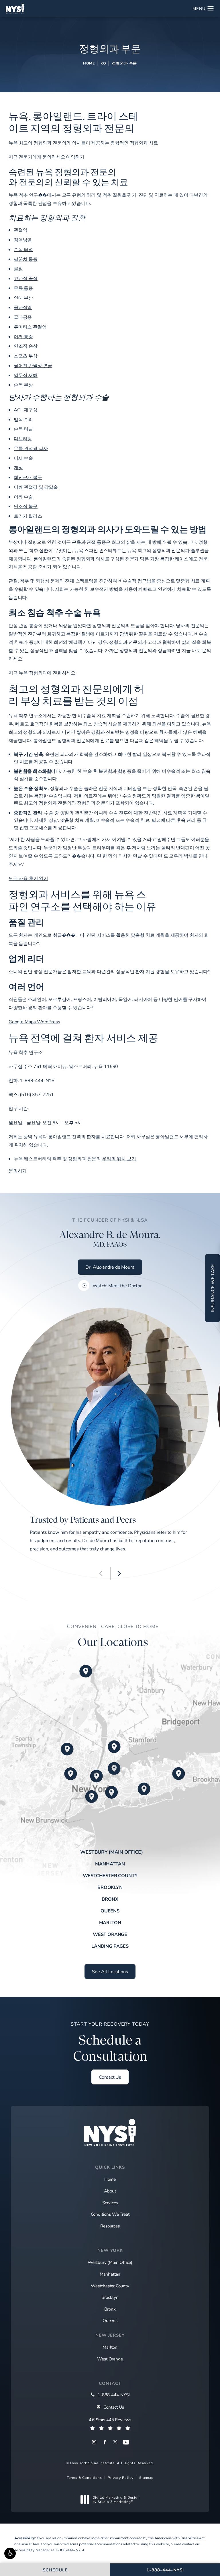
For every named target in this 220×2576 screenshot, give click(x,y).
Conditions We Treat (110, 2214)
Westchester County (110, 1875)
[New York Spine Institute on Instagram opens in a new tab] (94, 2442)
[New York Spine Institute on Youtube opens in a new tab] (126, 2442)
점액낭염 (23, 239)
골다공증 (23, 317)
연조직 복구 (26, 506)
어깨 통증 (23, 336)
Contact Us (110, 2077)
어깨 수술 (23, 497)
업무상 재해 (26, 375)
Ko (103, 63)
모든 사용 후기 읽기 (28, 878)
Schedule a (110, 2043)
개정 (18, 467)
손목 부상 (23, 385)
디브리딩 (23, 438)
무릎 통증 (23, 288)
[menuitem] (94, 2442)
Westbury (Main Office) (112, 1852)
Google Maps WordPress (34, 1021)
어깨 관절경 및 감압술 (36, 487)
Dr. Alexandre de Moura (110, 1267)
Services (110, 2203)
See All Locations (110, 1971)
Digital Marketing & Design (116, 2500)
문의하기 (18, 1170)
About (110, 2191)
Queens (110, 1911)
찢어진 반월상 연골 (33, 365)
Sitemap (146, 2477)
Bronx (110, 1899)
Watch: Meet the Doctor (117, 1286)
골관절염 (23, 307)
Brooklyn (110, 1887)
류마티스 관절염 (30, 327)
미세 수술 (23, 458)
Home (89, 63)
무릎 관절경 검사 (31, 448)
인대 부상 (23, 298)
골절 (18, 268)
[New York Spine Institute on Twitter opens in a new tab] (115, 2442)
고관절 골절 (26, 278)
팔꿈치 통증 (26, 259)
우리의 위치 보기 (119, 1158)
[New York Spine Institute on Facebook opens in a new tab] (105, 2442)
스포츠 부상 (26, 356)
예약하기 (75, 157)
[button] (10, 2553)
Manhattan (110, 1864)
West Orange (110, 1934)
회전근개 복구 (28, 477)
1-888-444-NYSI (69, 2550)
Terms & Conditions (84, 2477)
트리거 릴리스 (28, 516)
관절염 (21, 230)
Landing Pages (110, 1946)
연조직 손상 (26, 346)
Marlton (110, 1922)
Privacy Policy (121, 2477)
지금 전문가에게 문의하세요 (37, 157)
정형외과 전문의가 (128, 642)
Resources (110, 2226)
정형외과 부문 (124, 63)
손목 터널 (23, 249)
